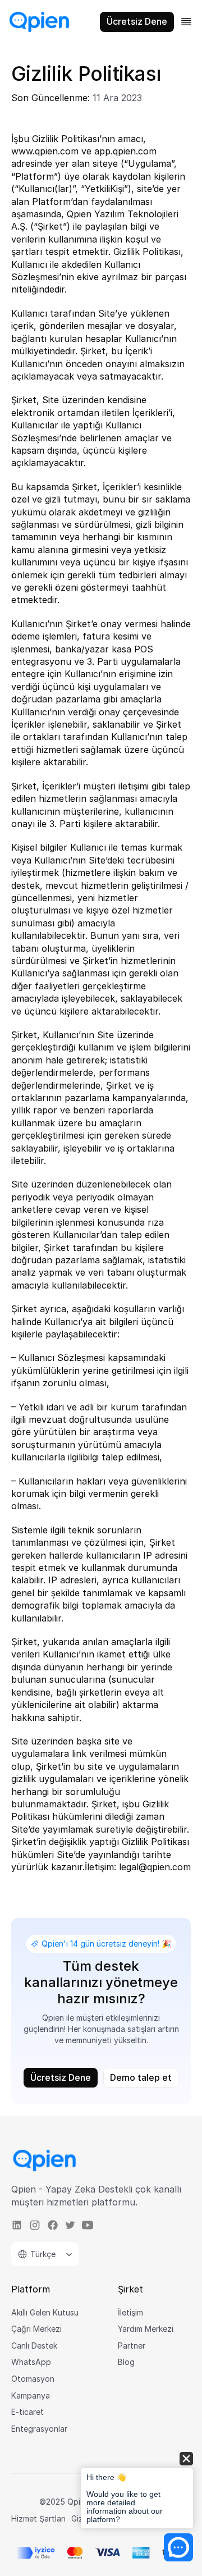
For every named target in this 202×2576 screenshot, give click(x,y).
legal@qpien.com (155, 1867)
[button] (137, 2491)
